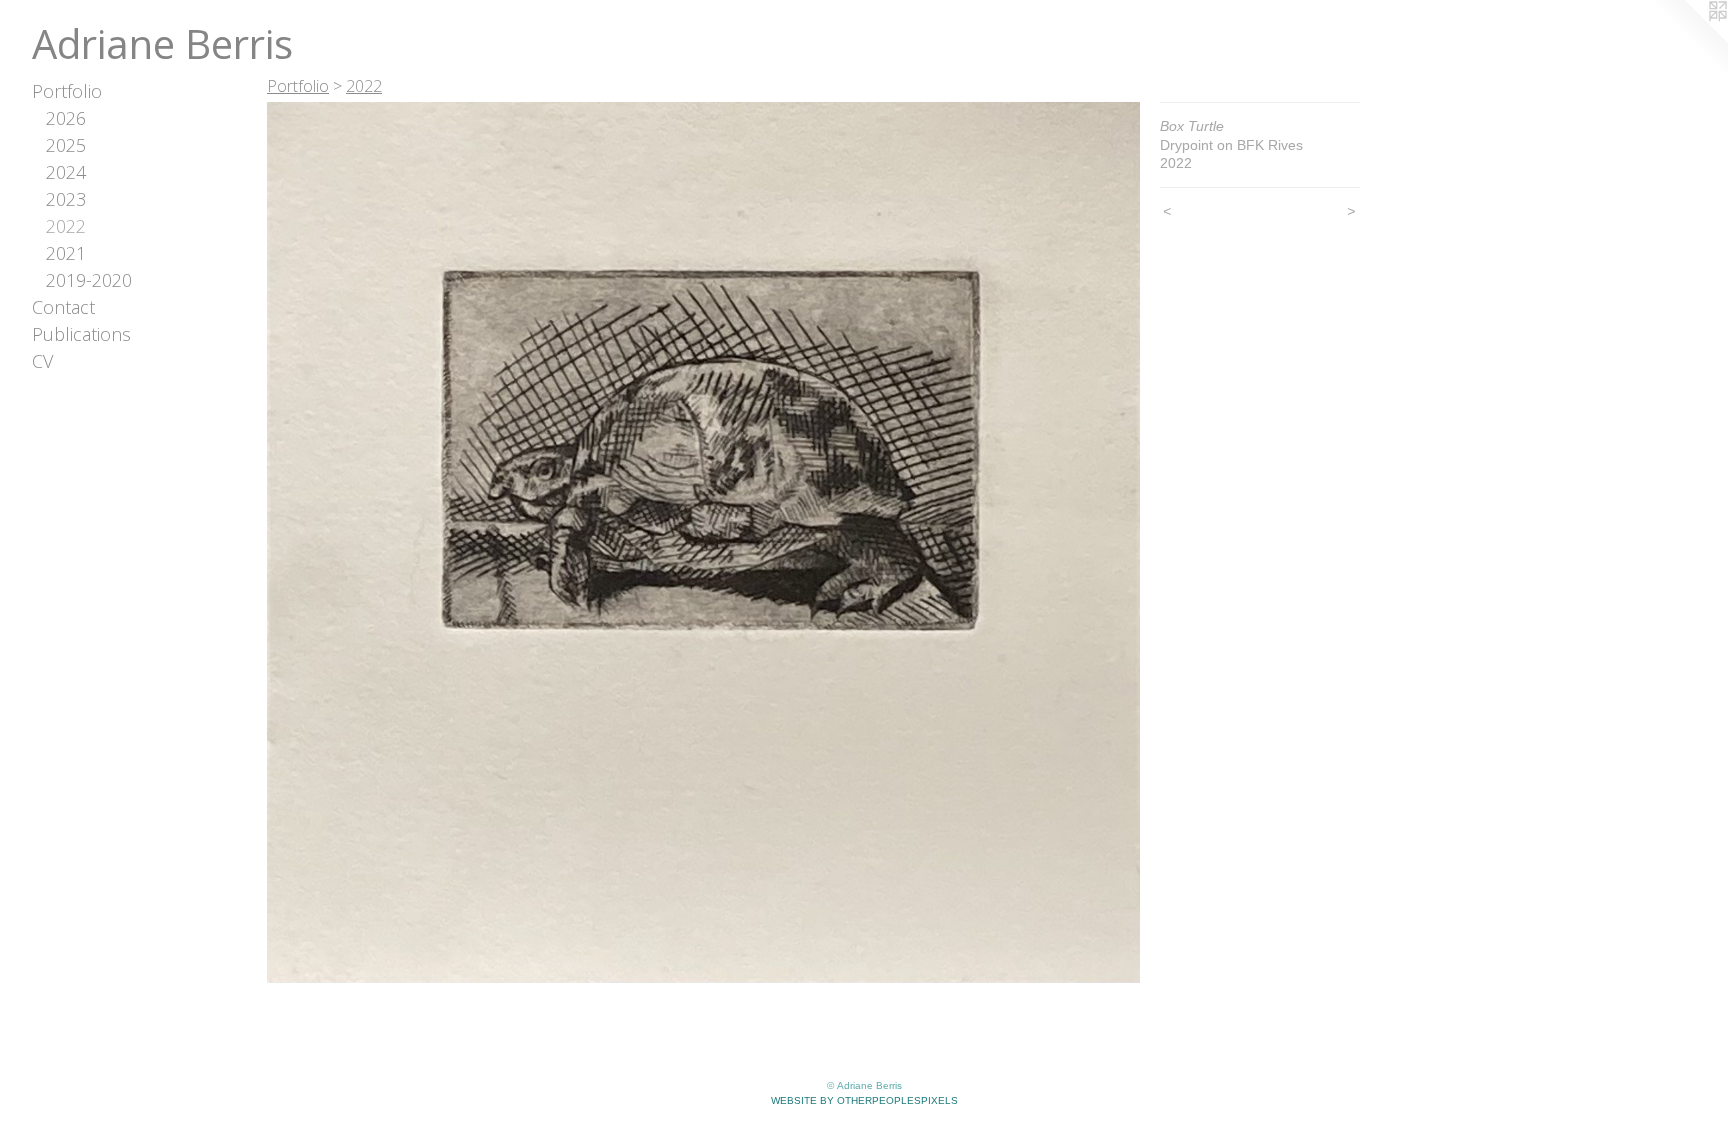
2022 (66, 226)
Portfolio (67, 91)
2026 (66, 118)
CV (42, 361)
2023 (66, 199)
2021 (66, 253)
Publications (81, 334)
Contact (63, 307)
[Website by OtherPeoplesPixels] (1688, 40)
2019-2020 (89, 280)
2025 (66, 145)
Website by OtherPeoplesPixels (864, 1100)
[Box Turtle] (703, 542)
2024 (66, 172)
